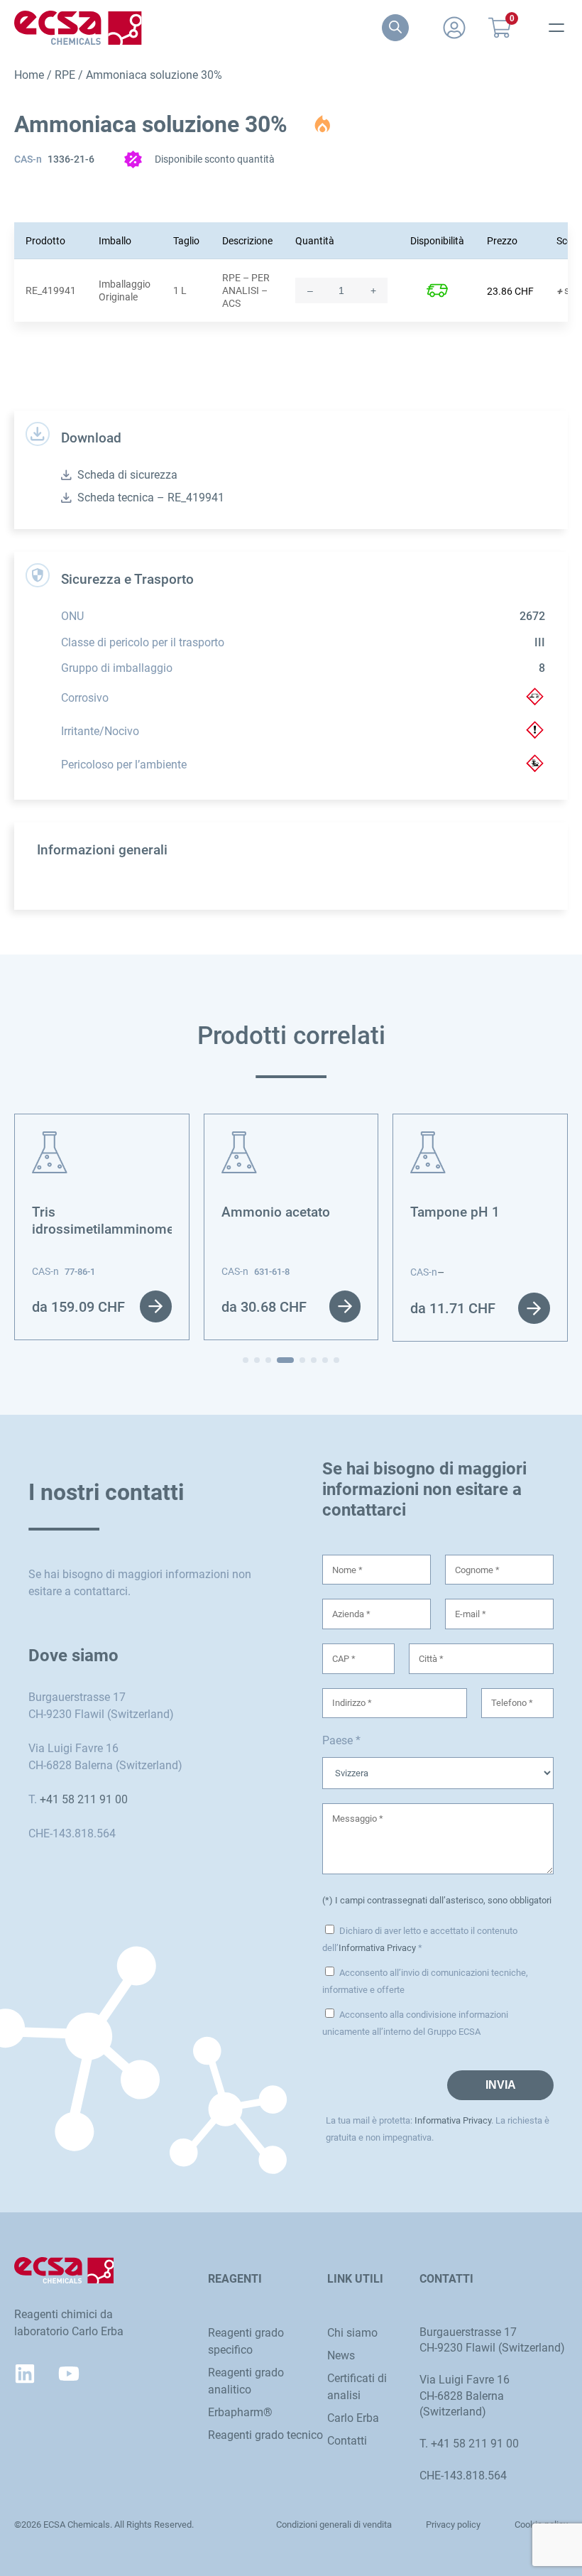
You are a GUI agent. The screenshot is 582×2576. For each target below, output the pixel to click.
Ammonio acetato (276, 1212)
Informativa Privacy (377, 1948)
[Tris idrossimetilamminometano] (50, 1140)
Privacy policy (453, 2525)
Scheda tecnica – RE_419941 (151, 498)
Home (29, 75)
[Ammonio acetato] (239, 1140)
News (341, 2355)
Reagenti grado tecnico (265, 2435)
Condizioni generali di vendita (334, 2525)
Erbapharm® (240, 2412)
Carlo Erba (353, 2418)
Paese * (341, 1740)
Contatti (347, 2441)
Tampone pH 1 (455, 1212)
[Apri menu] (556, 28)
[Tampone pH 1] (428, 1140)
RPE (65, 75)
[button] (246, 1360)
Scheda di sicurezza (127, 475)
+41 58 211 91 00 (84, 1799)
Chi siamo (352, 2333)
